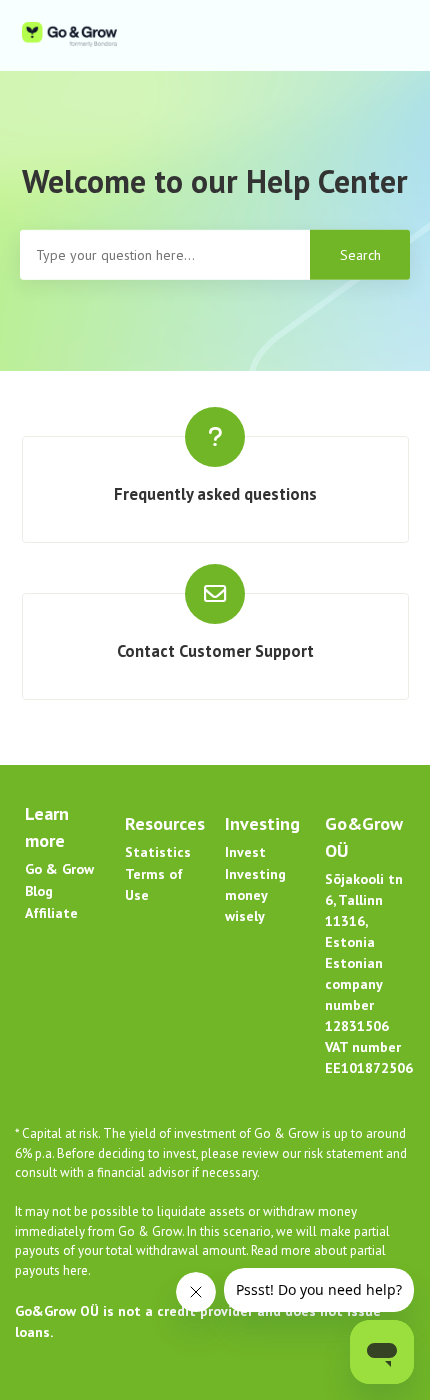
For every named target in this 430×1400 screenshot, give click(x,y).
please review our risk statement (293, 1153)
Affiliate (51, 913)
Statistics (158, 852)
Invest (245, 852)
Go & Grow (59, 869)
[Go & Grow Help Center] (69, 35)
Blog (39, 891)
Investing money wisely (255, 895)
